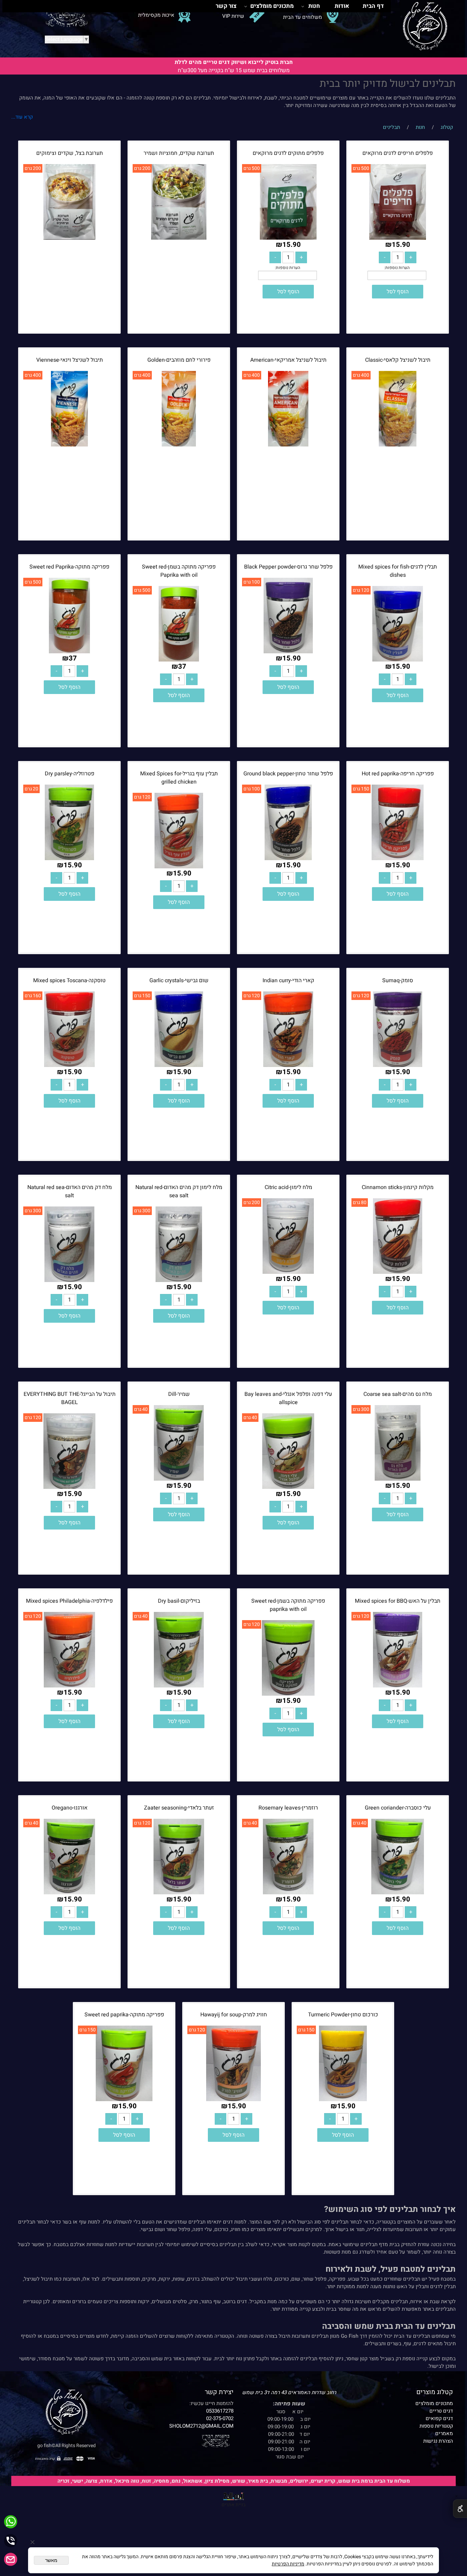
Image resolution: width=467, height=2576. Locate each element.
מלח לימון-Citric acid (288, 1187)
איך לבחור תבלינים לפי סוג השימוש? (390, 2209)
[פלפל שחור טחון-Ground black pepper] (288, 858)
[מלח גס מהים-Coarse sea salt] (398, 1479)
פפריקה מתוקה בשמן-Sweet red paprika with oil (288, 1605)
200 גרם (142, 168)
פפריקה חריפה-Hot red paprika (398, 774)
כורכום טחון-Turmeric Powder (343, 2015)
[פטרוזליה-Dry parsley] (69, 858)
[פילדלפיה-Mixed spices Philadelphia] (70, 1686)
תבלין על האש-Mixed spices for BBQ (398, 1601)
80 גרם (360, 1203)
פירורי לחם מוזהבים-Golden (179, 360)
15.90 (401, 245)
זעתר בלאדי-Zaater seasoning (179, 1808)
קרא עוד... (22, 117)
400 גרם (361, 375)
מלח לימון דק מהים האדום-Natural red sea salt (179, 1191)
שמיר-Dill (179, 1394)
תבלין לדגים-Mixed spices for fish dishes (398, 571)
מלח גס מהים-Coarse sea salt (398, 1394)
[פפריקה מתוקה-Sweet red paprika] (124, 2099)
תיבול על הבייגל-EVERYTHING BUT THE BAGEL (70, 1398)
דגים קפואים (439, 2418)
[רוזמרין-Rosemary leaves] (288, 1893)
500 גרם (361, 168)
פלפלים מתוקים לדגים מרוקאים (288, 153)
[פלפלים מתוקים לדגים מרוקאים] (288, 238)
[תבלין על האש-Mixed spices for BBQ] (397, 1686)
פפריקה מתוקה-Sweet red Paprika (69, 567)
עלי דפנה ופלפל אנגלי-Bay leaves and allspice (288, 1398)
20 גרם (31, 789)
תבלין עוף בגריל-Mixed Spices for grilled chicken (179, 778)
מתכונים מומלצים (272, 6)
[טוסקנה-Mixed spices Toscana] (69, 1065)
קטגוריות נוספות (436, 2426)
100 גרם (252, 582)
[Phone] (11, 2541)
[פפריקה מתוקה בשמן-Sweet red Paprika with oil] (179, 660)
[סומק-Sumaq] (397, 1065)
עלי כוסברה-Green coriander (398, 1808)
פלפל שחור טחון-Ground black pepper (288, 774)
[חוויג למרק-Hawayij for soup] (233, 2099)
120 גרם (361, 590)
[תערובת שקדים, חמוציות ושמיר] (179, 238)
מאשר (51, 2560)
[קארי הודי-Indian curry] (288, 1065)
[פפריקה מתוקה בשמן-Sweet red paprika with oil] (288, 1694)
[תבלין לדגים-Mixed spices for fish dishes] (398, 660)
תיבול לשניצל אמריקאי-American (288, 360)
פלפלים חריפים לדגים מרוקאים (398, 153)
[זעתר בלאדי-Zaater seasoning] (179, 1893)
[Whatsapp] (11, 2522)
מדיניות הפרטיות (288, 2564)
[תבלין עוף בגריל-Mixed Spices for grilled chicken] (179, 867)
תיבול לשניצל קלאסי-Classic (398, 360)
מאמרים (444, 2433)
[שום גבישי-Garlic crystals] (179, 1065)
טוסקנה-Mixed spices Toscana (69, 980)
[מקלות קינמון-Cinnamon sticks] (397, 1272)
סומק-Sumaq (398, 980)
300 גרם (142, 1211)
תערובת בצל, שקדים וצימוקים (70, 153)
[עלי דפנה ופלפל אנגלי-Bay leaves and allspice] (288, 1487)
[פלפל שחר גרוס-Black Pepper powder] (288, 652)
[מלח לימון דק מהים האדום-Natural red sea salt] (179, 1280)
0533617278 (220, 2411)
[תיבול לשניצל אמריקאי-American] (288, 445)
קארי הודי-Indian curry (288, 980)
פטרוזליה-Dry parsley (70, 774)
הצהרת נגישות (438, 2441)
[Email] (11, 2559)
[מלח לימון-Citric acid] (288, 1272)
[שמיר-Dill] (179, 1479)
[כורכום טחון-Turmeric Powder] (343, 2099)
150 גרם (361, 789)
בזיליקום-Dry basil (179, 1601)
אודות (342, 6)
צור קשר (226, 6)
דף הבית (373, 6)
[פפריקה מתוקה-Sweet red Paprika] (70, 652)
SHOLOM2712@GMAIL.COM (201, 2426)
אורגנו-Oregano (70, 1808)
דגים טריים (441, 2411)
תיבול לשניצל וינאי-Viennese (70, 360)
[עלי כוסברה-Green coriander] (398, 1893)
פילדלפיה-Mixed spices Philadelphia (69, 1601)
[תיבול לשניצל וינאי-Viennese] (69, 445)
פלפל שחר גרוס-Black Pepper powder (288, 567)
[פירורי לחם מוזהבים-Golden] (179, 445)
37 (182, 666)
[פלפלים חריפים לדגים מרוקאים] (397, 238)
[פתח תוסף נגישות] (460, 2509)
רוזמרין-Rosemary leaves (288, 1808)
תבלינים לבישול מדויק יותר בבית (388, 84)
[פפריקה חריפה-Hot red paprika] (398, 858)
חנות (314, 6)
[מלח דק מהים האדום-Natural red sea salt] (69, 1280)
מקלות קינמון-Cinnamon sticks (398, 1187)
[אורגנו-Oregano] (69, 1893)
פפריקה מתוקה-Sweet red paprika (124, 2015)
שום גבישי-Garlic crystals (179, 980)
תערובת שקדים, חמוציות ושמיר (179, 153)
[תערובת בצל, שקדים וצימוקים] (69, 238)
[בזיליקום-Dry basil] (179, 1686)
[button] (398, 292)
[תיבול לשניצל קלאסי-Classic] (397, 445)
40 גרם (250, 1418)
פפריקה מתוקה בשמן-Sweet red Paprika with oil (179, 571)
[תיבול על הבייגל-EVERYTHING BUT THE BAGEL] (69, 1487)
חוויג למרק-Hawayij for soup (234, 2015)
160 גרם (33, 996)
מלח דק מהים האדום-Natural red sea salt (70, 1191)
